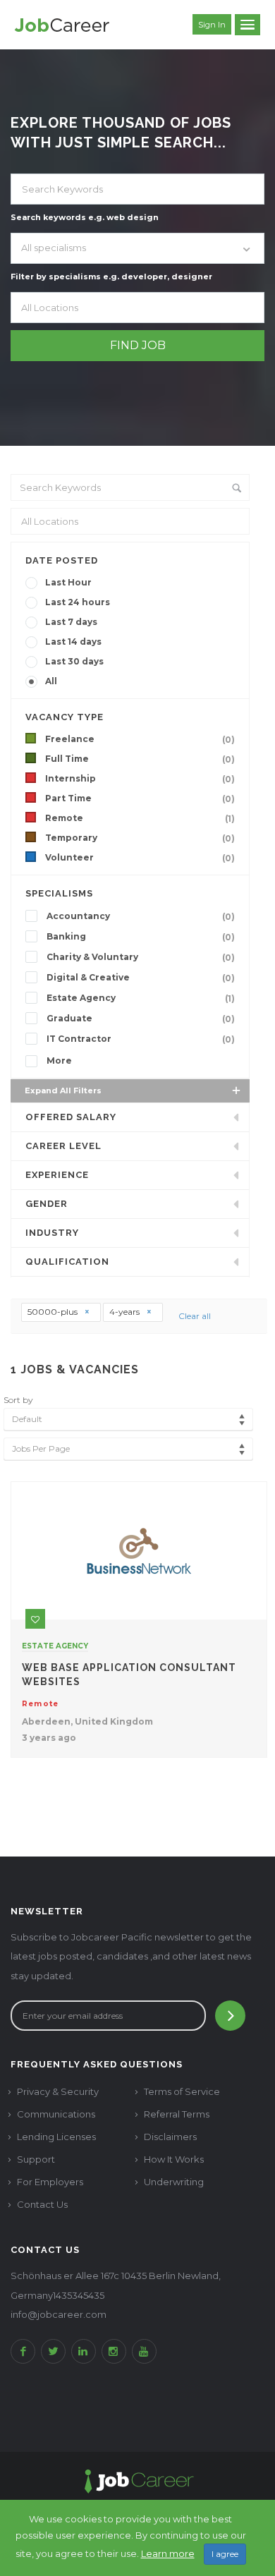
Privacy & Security (58, 2091)
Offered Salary (71, 1117)
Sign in (212, 25)
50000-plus (54, 1312)
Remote (140, 818)
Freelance (140, 739)
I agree (225, 2554)
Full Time (140, 759)
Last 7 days (71, 622)
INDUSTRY (52, 1233)
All (51, 681)
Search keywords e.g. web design (85, 217)
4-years (126, 1312)
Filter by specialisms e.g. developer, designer (111, 277)
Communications (56, 2114)
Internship (140, 779)
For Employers (50, 2182)
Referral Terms (177, 2114)
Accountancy (141, 916)
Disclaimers (170, 2137)
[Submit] (230, 2016)
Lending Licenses (56, 2137)
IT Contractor (141, 1039)
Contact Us (42, 2204)
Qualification (67, 1262)
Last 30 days (74, 661)
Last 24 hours (78, 602)
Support (36, 2159)
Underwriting (174, 2182)
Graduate (141, 1019)
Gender (47, 1204)
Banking (141, 937)
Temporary (140, 838)
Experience (57, 1175)
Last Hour (68, 582)
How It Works (174, 2159)
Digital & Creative (141, 978)
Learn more (168, 2553)
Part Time (140, 798)
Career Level (63, 1146)
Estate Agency (141, 998)
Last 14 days (73, 642)
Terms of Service (182, 2091)
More (59, 1061)
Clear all (195, 1316)
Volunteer (140, 858)
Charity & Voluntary (141, 957)
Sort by (18, 1400)
